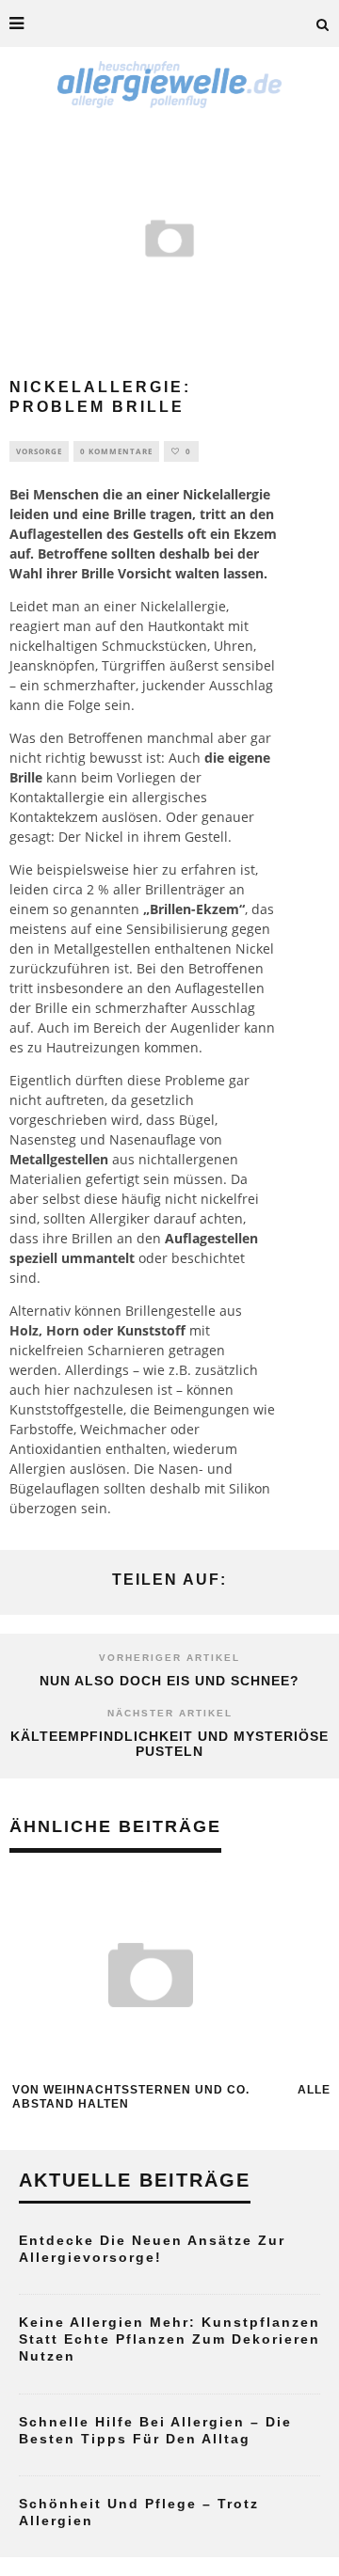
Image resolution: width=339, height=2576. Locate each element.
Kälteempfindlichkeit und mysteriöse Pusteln (169, 1744)
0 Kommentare (116, 451)
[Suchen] (323, 24)
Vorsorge (39, 451)
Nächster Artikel (170, 1713)
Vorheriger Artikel (169, 1658)
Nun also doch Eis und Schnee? (169, 1681)
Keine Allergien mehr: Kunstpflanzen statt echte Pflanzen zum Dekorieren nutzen (169, 2339)
